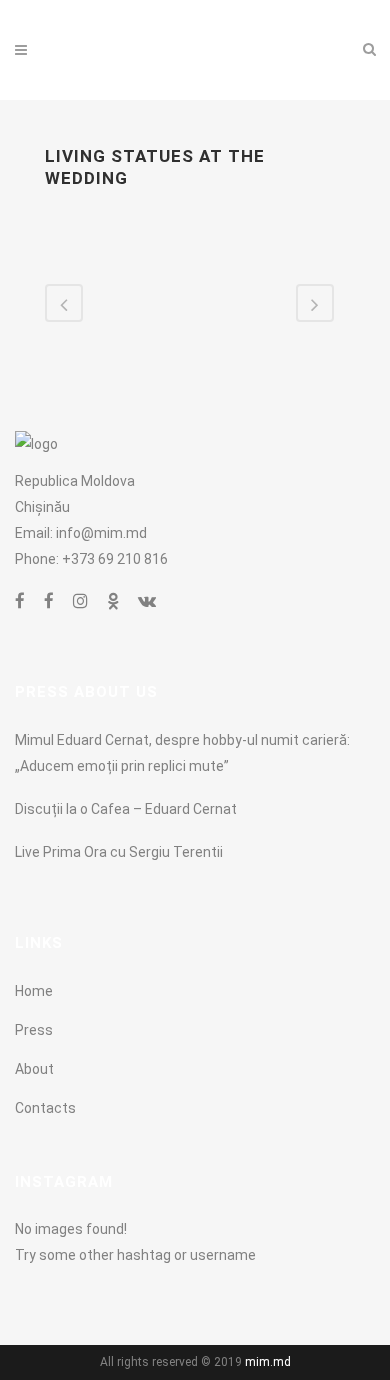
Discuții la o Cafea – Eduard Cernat (126, 809)
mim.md (268, 1362)
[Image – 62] (116, 217)
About (34, 1069)
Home (34, 991)
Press (34, 1030)
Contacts (45, 1108)
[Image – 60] (116, 243)
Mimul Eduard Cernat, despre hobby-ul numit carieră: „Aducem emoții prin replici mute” (182, 753)
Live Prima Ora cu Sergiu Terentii (119, 852)
